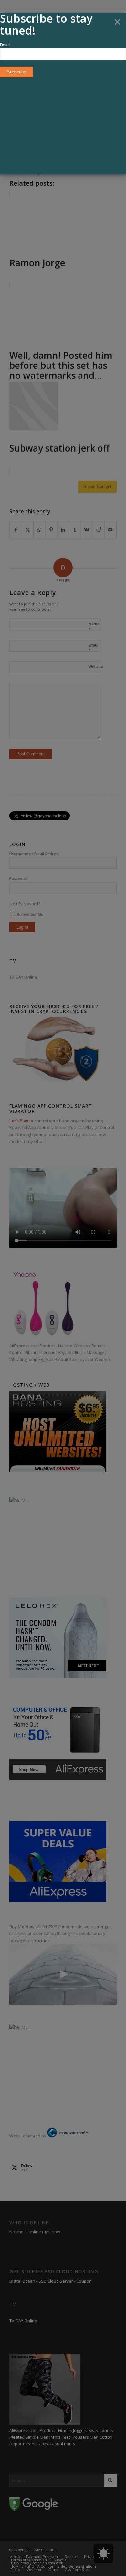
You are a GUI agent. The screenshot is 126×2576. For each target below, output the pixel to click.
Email (5, 45)
